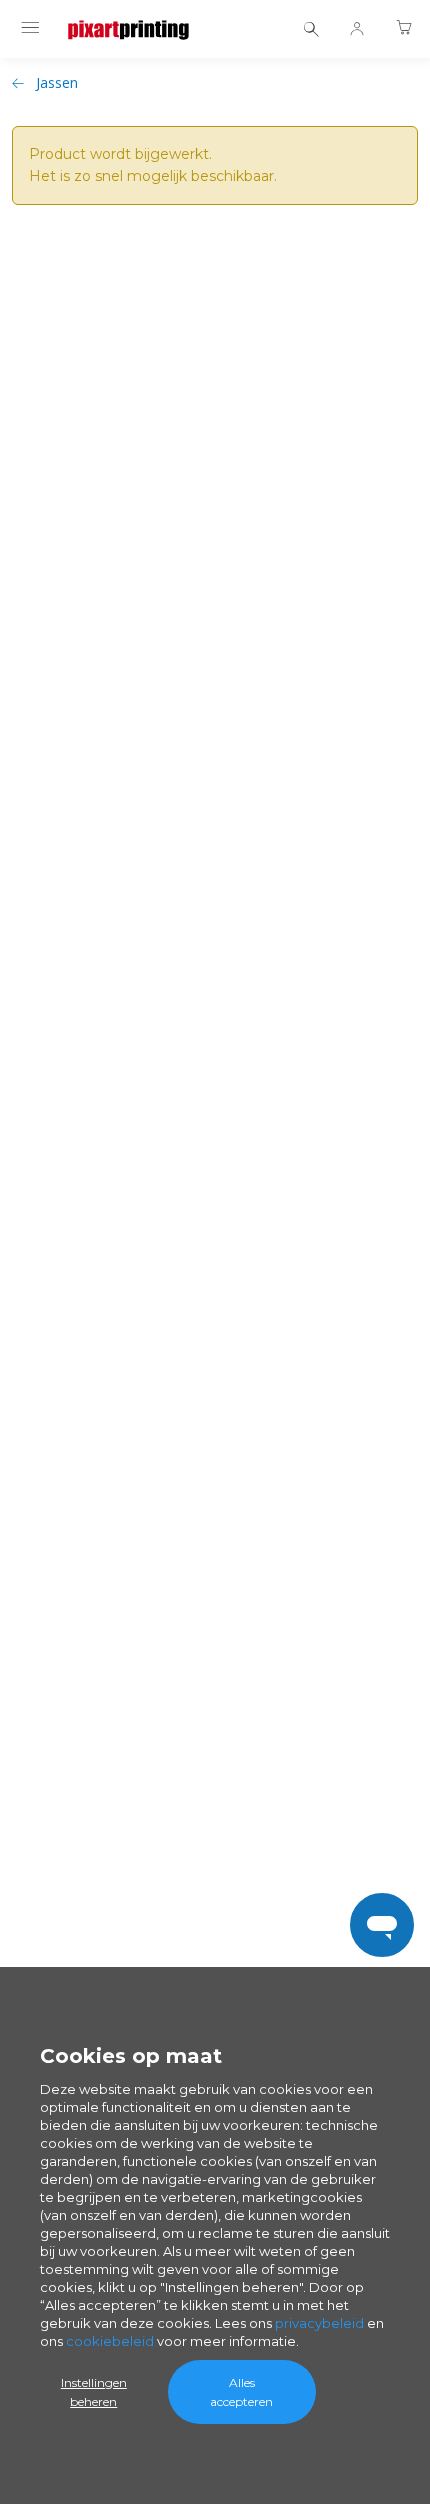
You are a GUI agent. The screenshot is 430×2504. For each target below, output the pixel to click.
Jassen (57, 82)
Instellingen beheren (94, 2392)
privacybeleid (319, 2323)
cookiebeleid (110, 2341)
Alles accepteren (241, 2392)
